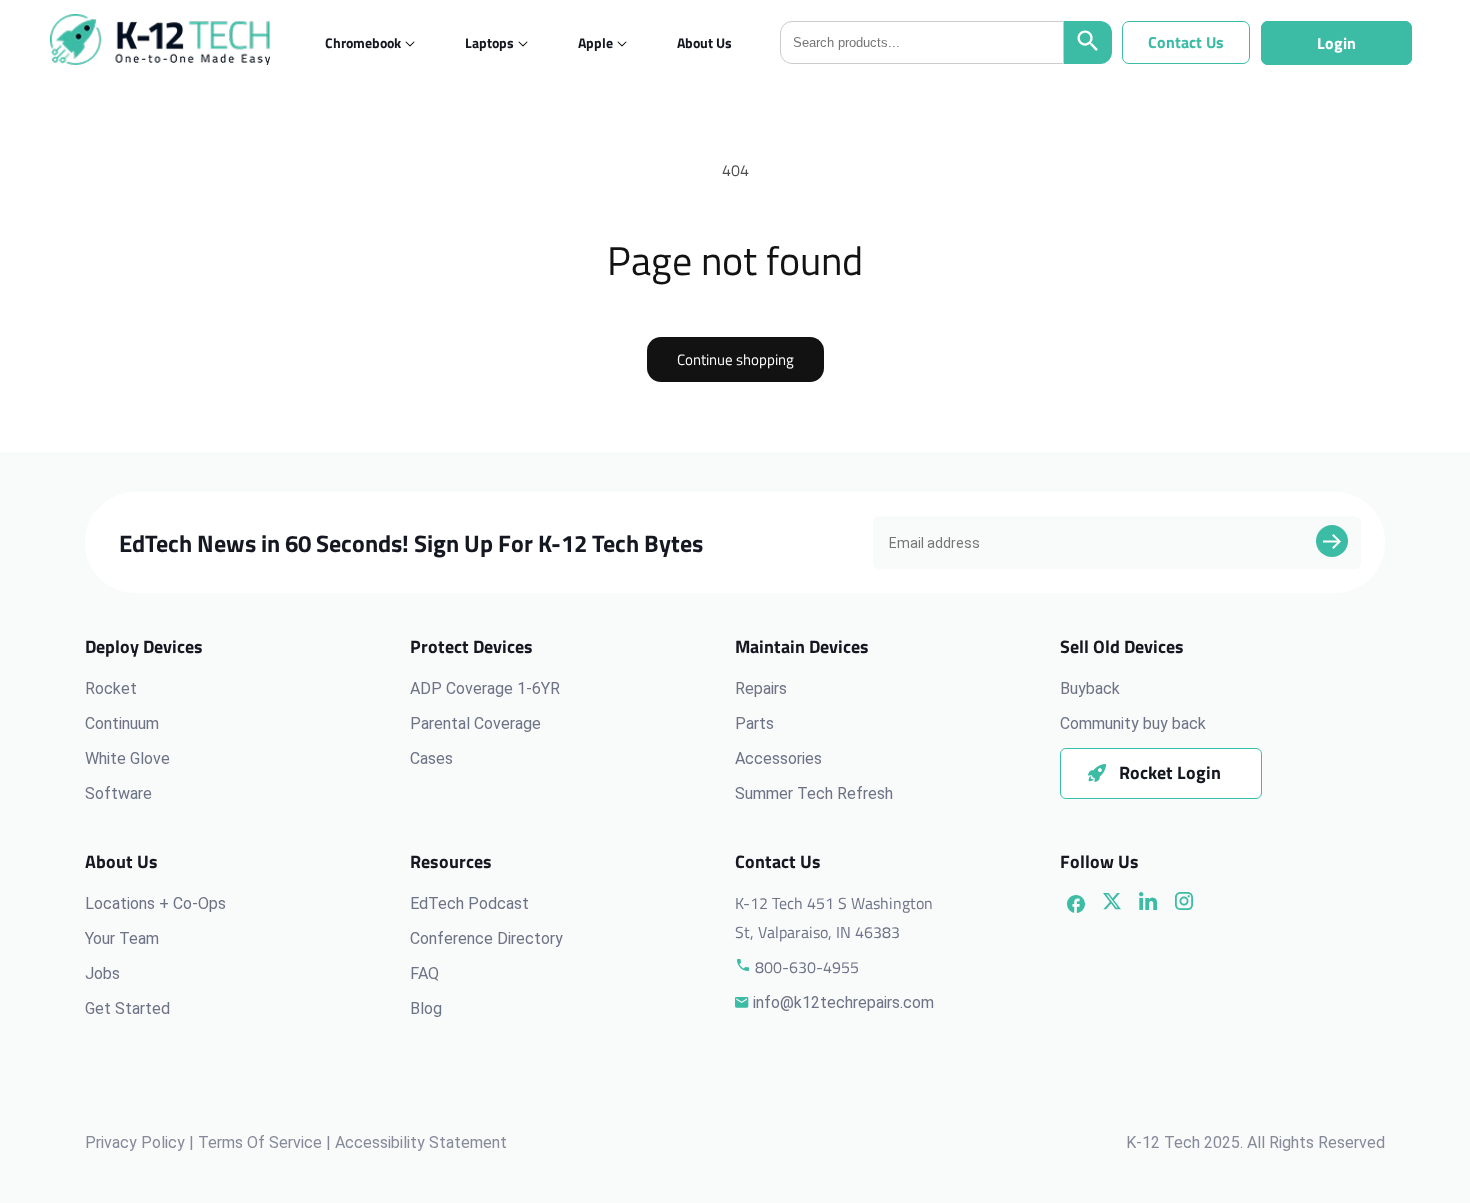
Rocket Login (1170, 772)
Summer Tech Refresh (814, 793)
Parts (754, 723)
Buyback (1090, 688)
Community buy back (1133, 723)
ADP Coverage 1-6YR (485, 688)
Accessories (778, 758)
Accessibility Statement (421, 1142)
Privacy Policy (135, 1142)
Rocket (111, 688)
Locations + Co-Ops (155, 903)
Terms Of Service (260, 1142)
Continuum (122, 723)
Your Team (122, 938)
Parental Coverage (475, 723)
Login (1336, 43)
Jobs (102, 973)
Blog (426, 1008)
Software (118, 793)
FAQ (424, 973)
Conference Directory (486, 938)
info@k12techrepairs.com (843, 1002)
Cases (431, 758)
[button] (363, 42)
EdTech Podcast (469, 903)
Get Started (127, 1008)
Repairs (761, 688)
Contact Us (1186, 42)
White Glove (127, 758)
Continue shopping (735, 359)
